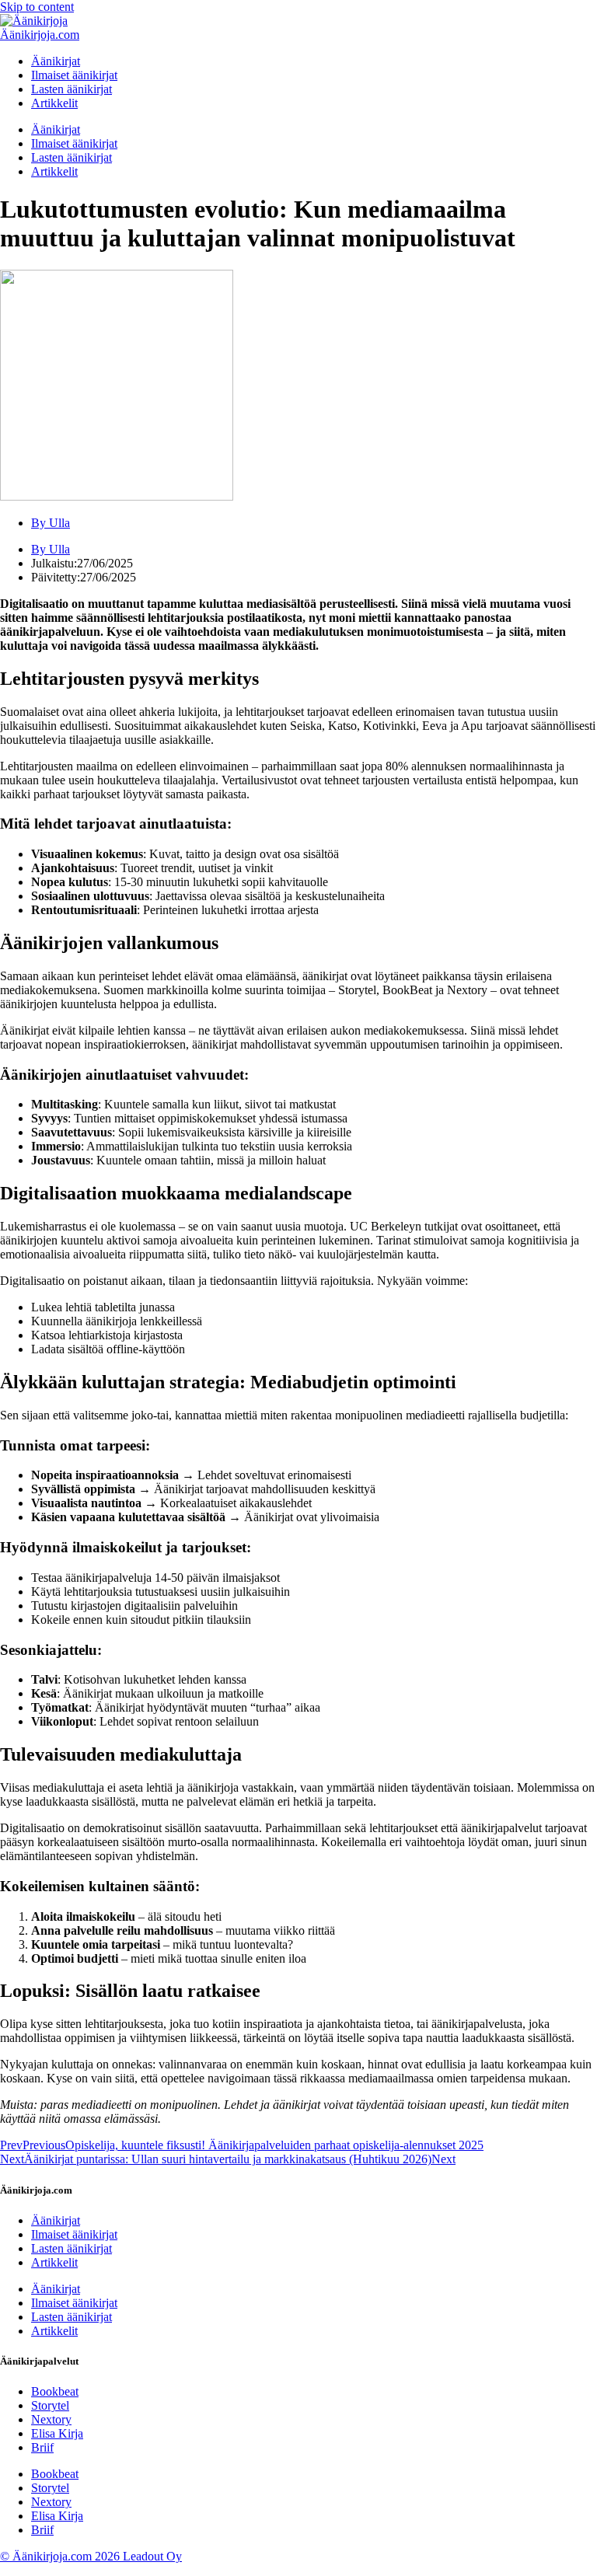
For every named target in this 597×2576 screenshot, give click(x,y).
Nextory (51, 2419)
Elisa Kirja (57, 2433)
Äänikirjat (56, 61)
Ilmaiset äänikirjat (74, 75)
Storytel (50, 2405)
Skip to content (37, 7)
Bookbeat (55, 2391)
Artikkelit (54, 103)
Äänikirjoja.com (40, 35)
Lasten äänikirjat (72, 89)
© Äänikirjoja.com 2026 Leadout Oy (91, 2556)
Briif (42, 2447)
